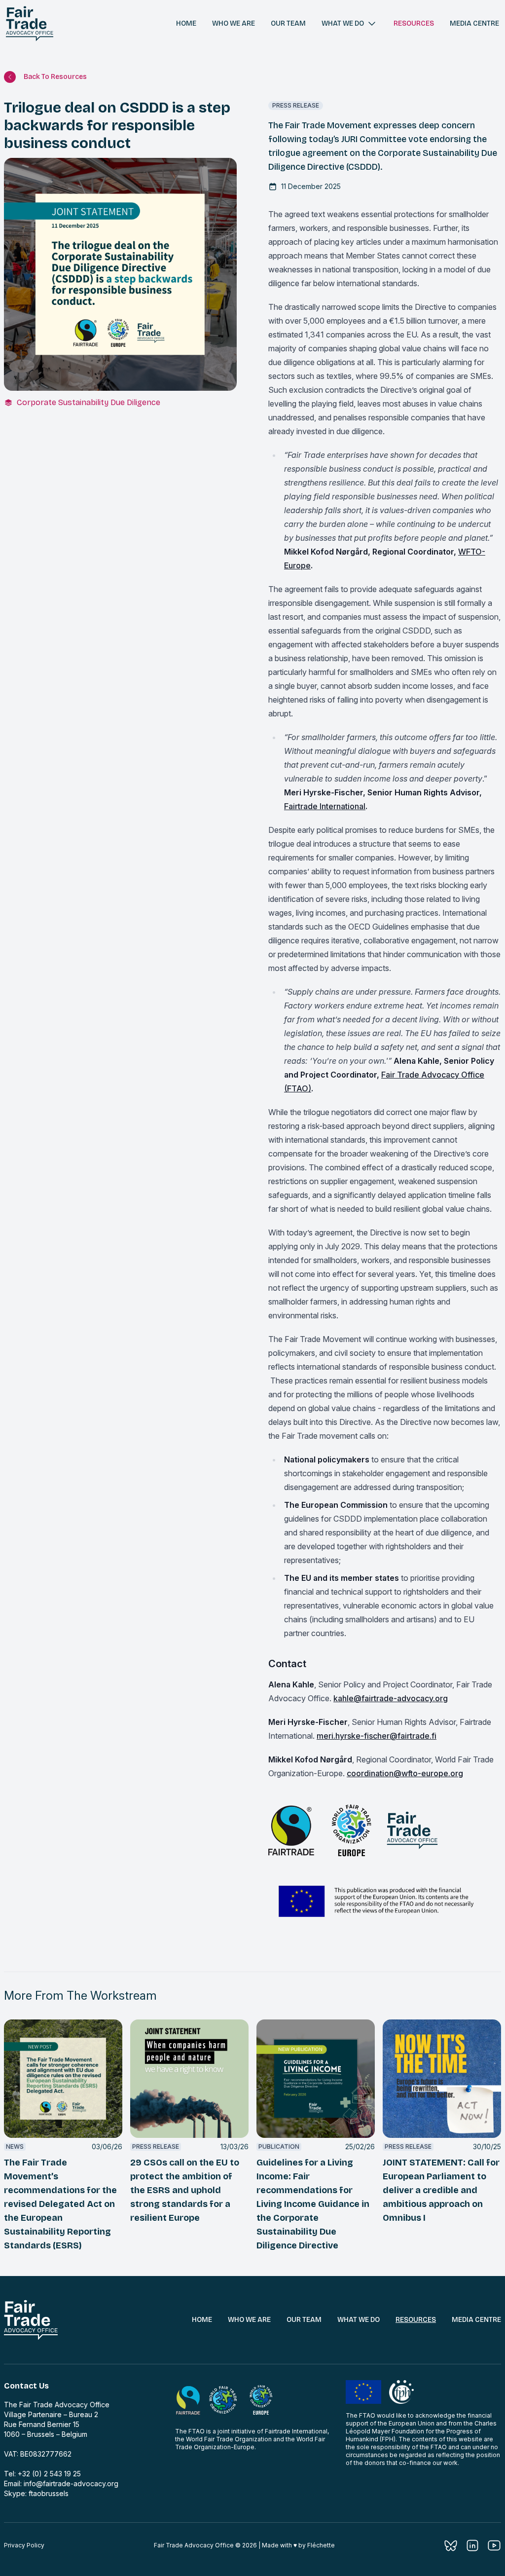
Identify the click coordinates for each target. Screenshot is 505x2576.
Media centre (474, 23)
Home (186, 23)
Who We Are (249, 2320)
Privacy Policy (24, 2545)
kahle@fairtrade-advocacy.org (391, 1698)
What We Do (359, 2320)
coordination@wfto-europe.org (405, 1773)
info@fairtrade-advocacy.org (71, 2483)
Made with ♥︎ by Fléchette (298, 2545)
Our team (288, 23)
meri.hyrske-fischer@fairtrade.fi (377, 1736)
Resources (414, 23)
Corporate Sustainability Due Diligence (89, 402)
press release (296, 105)
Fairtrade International (325, 806)
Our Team (304, 2320)
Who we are (234, 23)
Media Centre (476, 2320)
